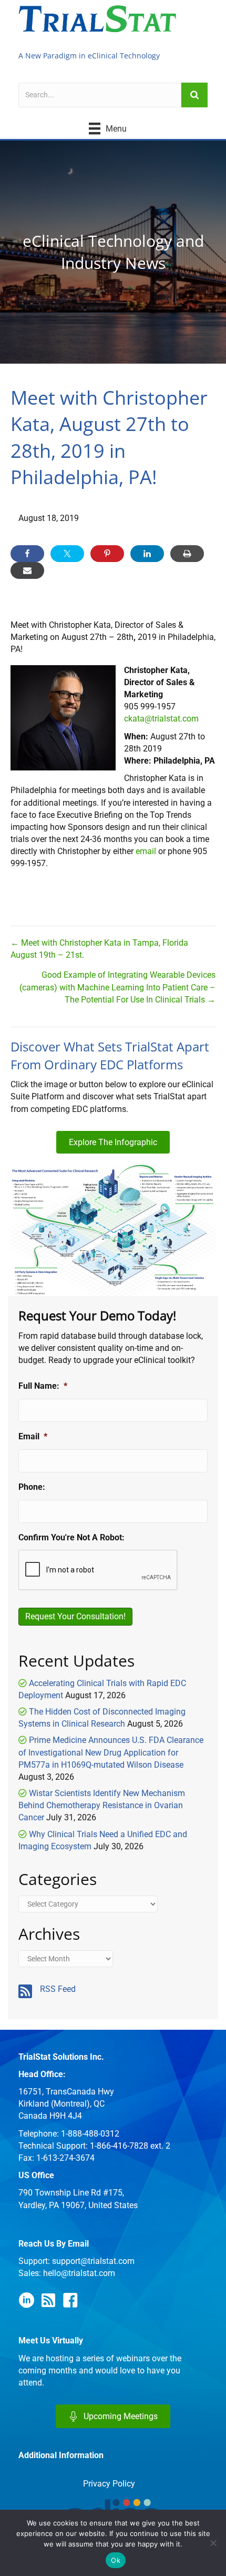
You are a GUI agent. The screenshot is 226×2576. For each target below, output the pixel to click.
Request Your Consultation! (75, 1616)
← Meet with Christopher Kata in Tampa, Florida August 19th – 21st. (99, 949)
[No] (213, 2543)
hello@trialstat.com (79, 2273)
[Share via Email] (27, 570)
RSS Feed (58, 1989)
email (146, 851)
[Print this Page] (187, 554)
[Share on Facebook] (27, 554)
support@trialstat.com (93, 2261)
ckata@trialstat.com (161, 719)
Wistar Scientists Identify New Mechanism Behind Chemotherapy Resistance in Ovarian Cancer (102, 1805)
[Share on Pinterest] (107, 554)
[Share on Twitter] (67, 554)
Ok (116, 2560)
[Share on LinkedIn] (147, 554)
